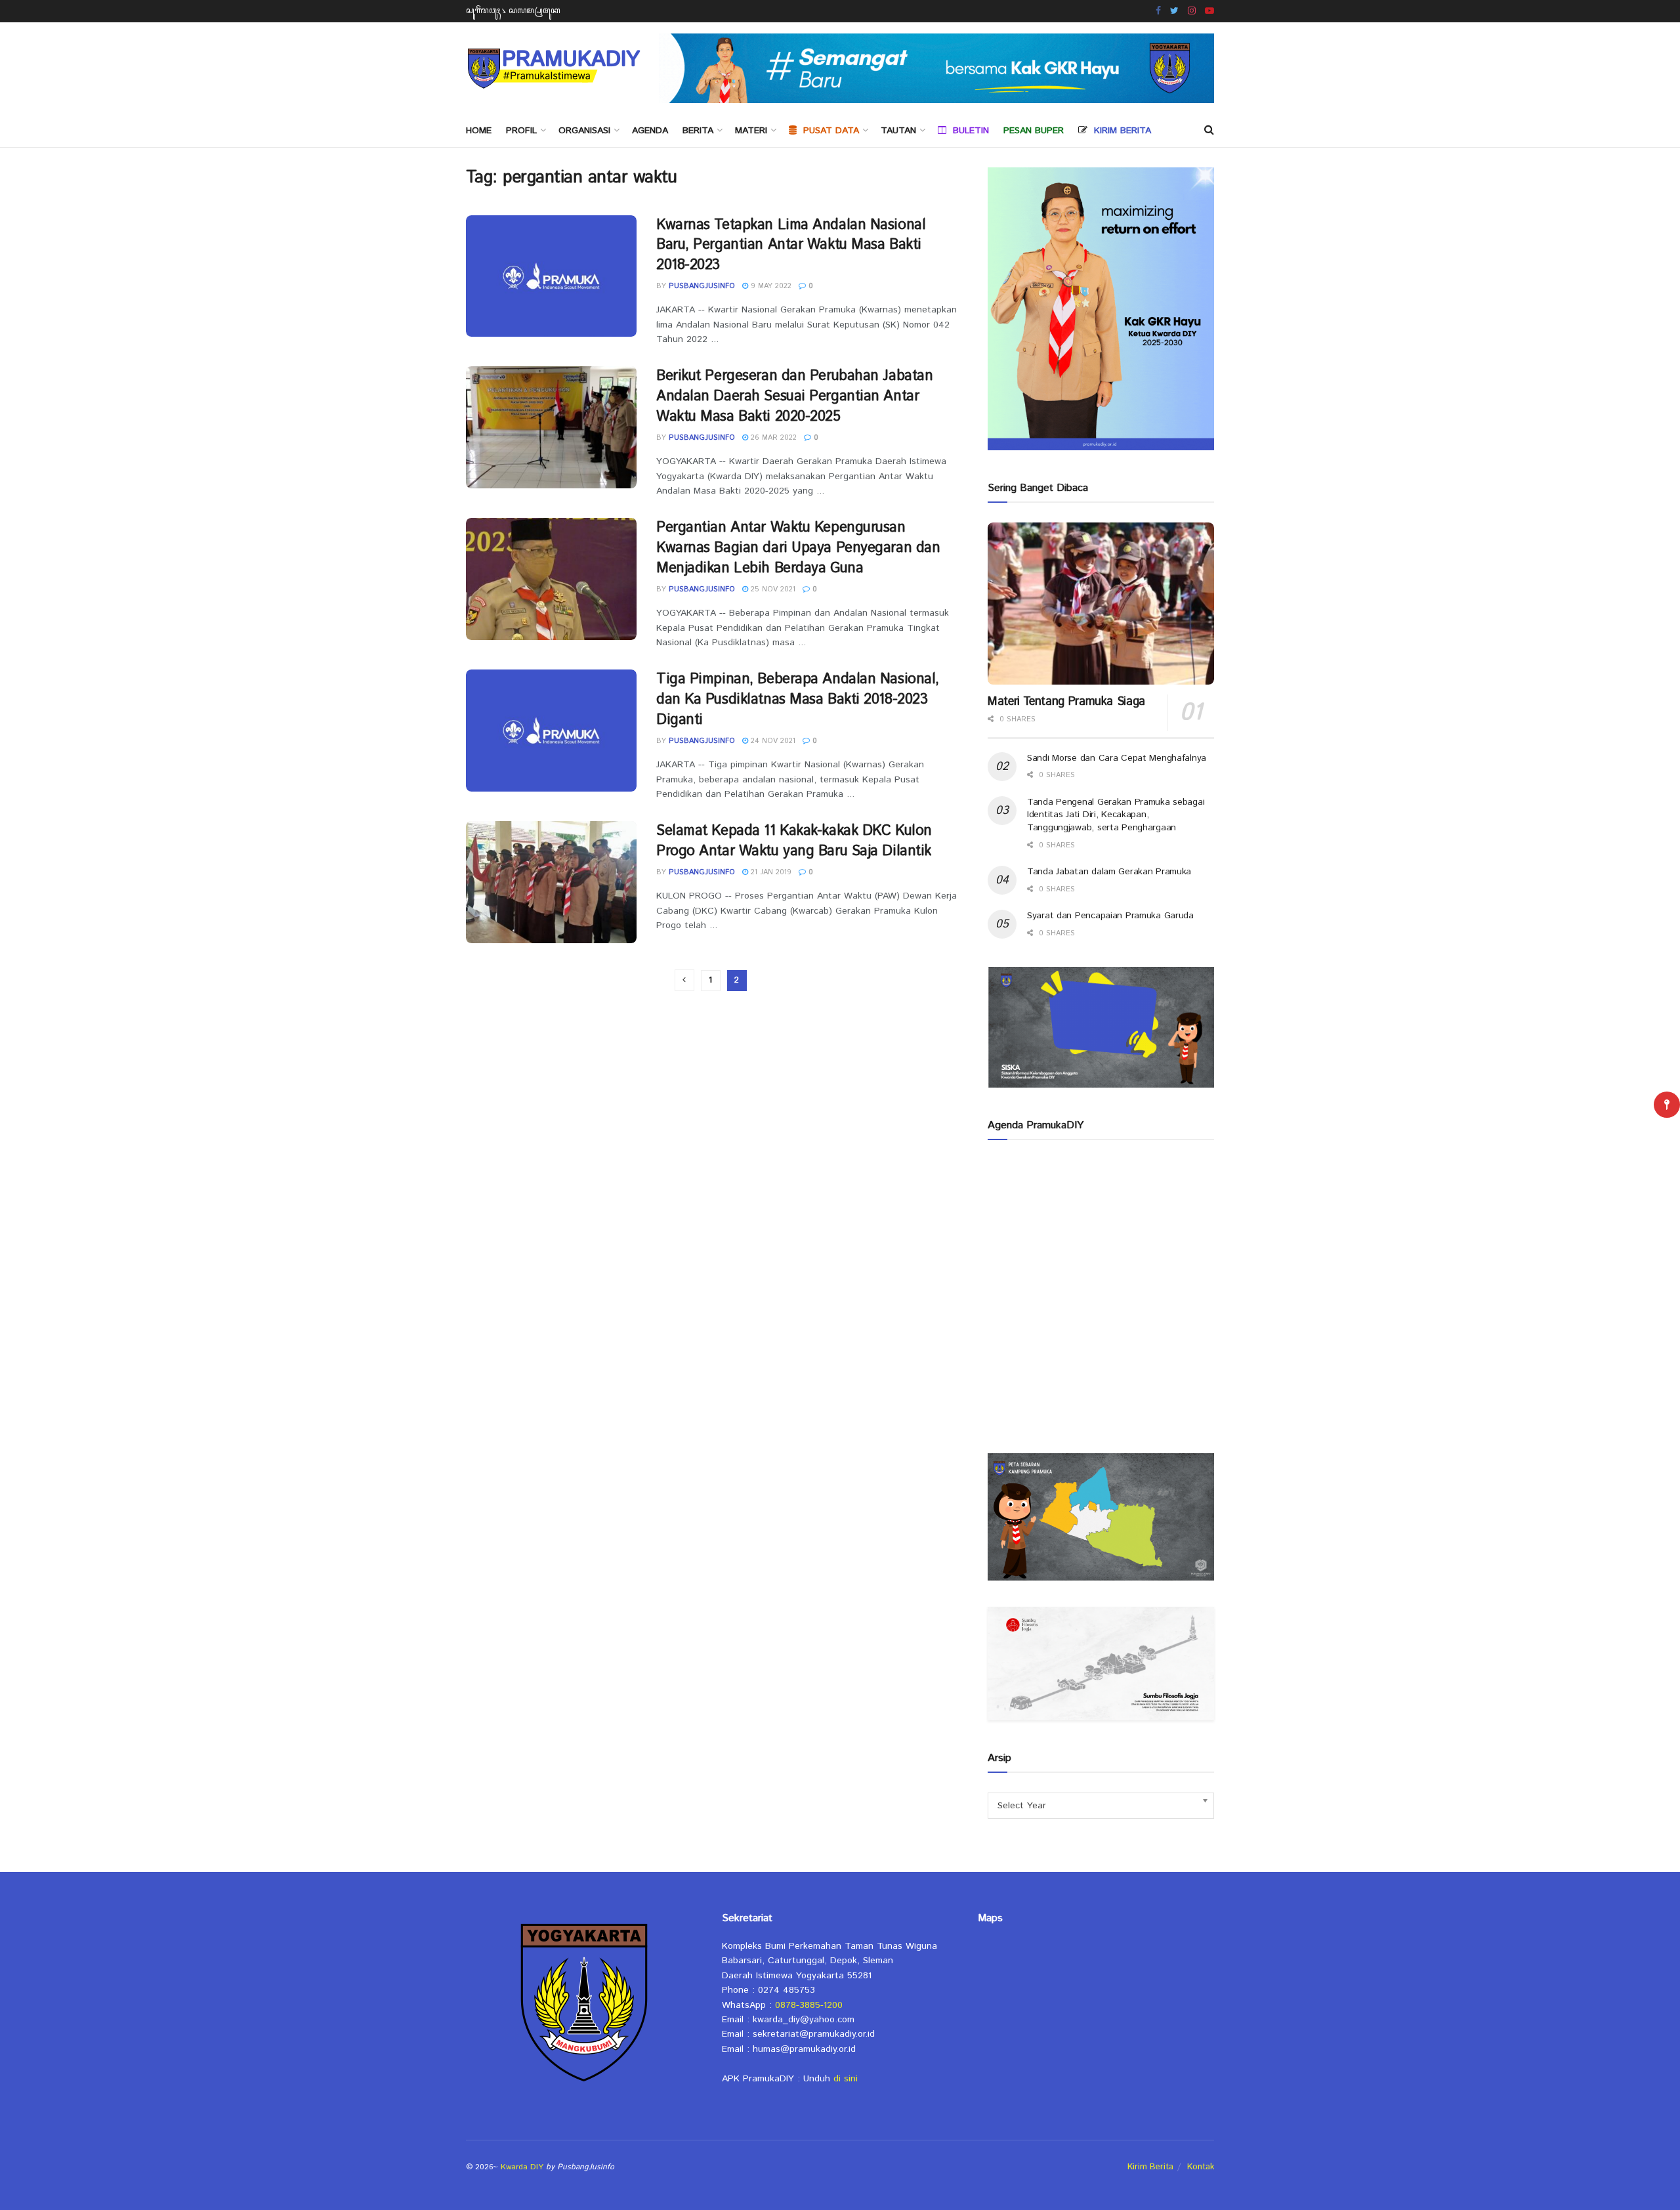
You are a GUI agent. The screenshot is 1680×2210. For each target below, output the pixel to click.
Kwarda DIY (522, 2167)
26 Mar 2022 (772, 438)
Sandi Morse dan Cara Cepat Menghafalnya (1117, 758)
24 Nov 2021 (772, 741)
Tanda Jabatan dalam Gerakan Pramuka (1109, 872)
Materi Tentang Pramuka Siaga (1066, 702)
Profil (521, 131)
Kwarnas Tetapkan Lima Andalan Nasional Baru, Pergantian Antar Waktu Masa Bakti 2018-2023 (791, 245)
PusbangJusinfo (702, 286)
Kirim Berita (1150, 2167)
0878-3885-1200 (809, 2005)
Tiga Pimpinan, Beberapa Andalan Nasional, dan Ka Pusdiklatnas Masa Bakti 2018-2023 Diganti (798, 700)
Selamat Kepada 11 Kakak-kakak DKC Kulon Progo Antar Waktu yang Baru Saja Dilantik (794, 841)
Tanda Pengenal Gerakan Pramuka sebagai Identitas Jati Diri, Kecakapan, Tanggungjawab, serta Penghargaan (1116, 815)
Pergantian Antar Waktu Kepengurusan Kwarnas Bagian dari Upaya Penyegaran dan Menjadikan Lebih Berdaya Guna (798, 548)
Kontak (1201, 2167)
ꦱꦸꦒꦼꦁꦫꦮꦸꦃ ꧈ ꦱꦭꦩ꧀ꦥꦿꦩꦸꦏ (513, 11)
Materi (751, 131)
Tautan (898, 131)
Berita (698, 131)
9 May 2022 (770, 286)
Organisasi (584, 131)
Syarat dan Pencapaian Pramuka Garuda (1110, 916)
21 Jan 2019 (770, 872)
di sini (846, 2079)
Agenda (650, 131)
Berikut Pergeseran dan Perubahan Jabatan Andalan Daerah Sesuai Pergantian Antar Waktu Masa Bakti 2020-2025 (794, 396)
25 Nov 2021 (772, 589)
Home (479, 131)
